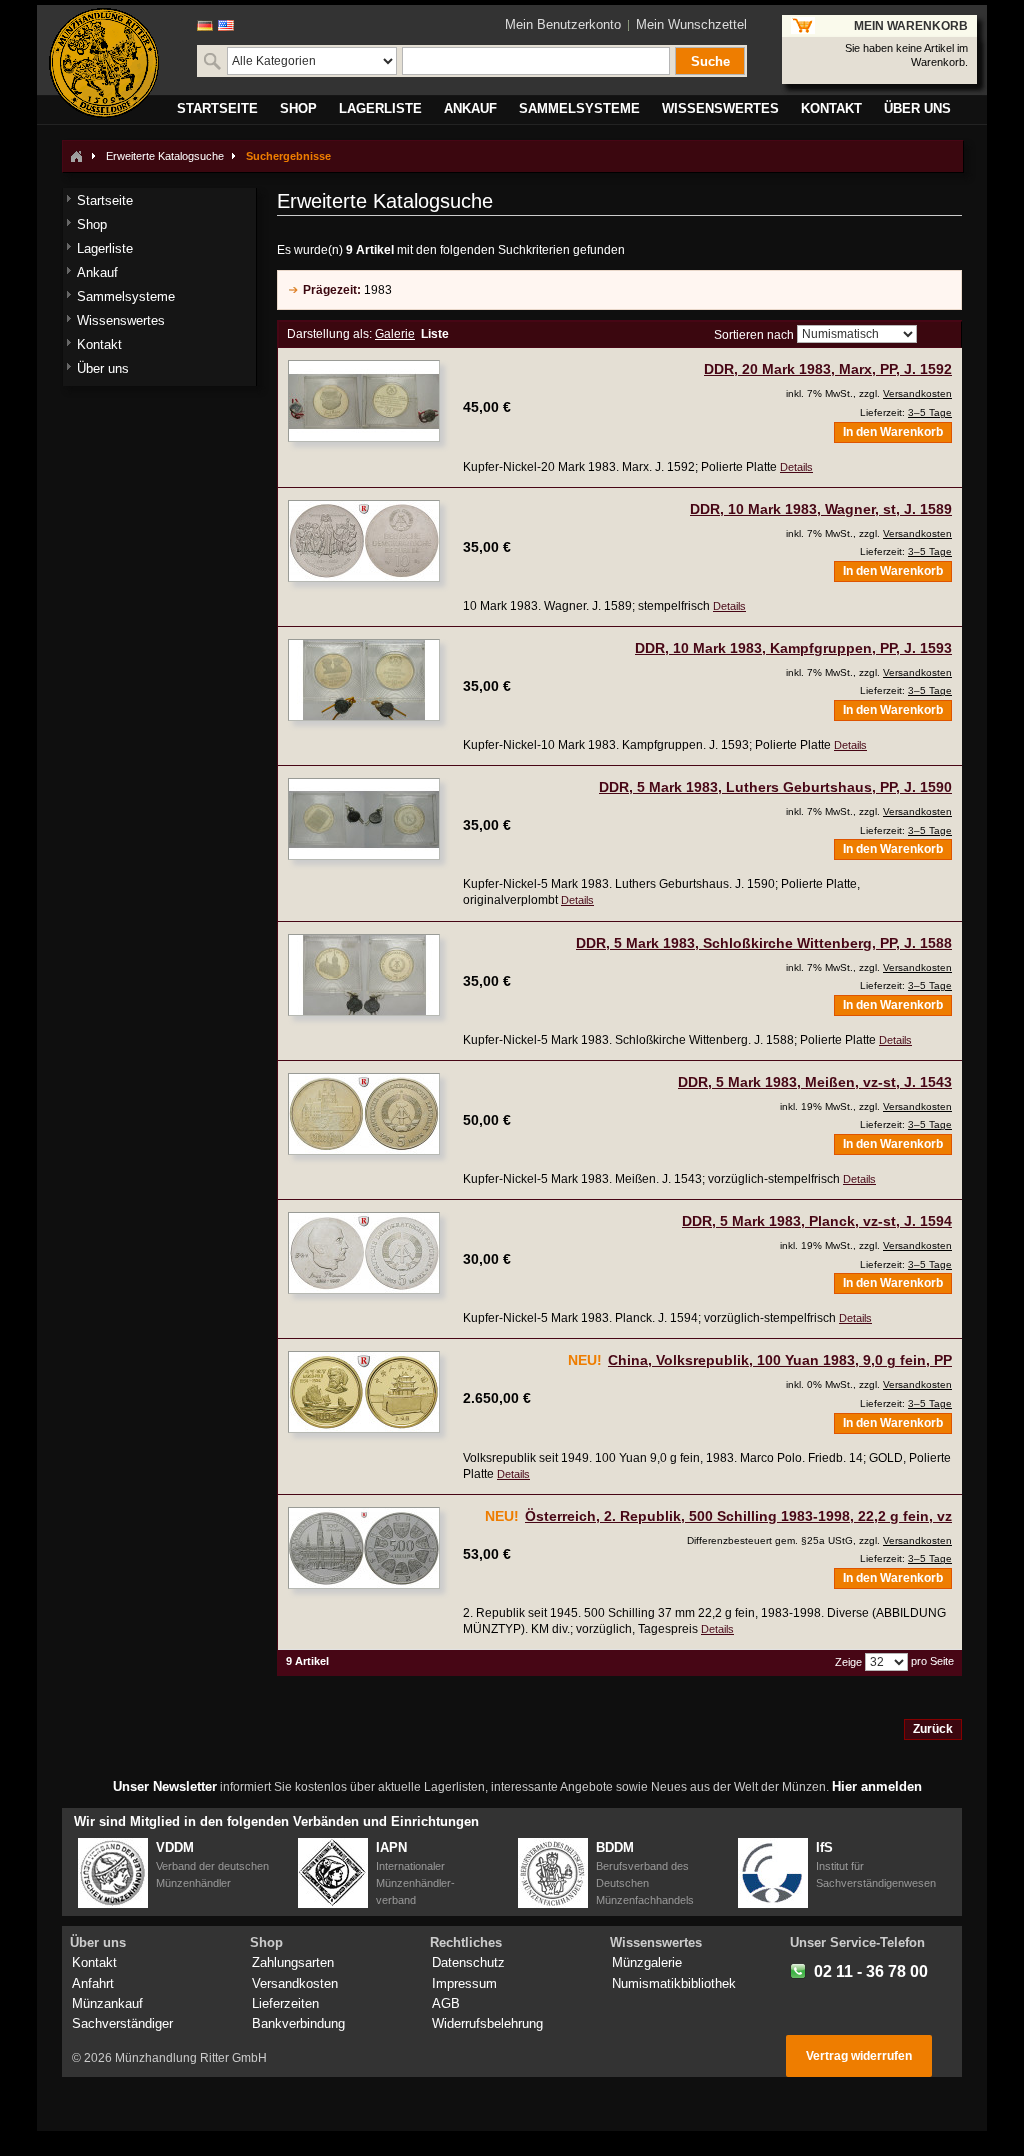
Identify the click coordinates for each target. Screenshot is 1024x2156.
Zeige (848, 1662)
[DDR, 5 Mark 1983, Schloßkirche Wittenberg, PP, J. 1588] (364, 975)
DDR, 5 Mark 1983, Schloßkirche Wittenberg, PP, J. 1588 (764, 943)
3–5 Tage (930, 412)
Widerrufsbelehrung (487, 2023)
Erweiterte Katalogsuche (165, 156)
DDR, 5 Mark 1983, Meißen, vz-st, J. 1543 (815, 1082)
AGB (446, 2003)
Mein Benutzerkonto (563, 24)
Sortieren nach (754, 335)
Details (796, 467)
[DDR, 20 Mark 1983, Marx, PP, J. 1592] (364, 401)
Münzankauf (107, 2003)
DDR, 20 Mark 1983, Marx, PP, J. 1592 (828, 369)
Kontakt (94, 1962)
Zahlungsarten (293, 1962)
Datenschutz (468, 1962)
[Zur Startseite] (76, 156)
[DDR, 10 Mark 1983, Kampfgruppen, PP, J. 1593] (364, 680)
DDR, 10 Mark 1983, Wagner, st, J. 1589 (821, 509)
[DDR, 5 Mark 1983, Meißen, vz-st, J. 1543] (364, 1114)
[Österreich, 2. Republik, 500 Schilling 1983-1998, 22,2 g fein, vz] (364, 1548)
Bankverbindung (298, 2023)
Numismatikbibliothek (674, 1983)
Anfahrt (93, 1983)
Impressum (464, 1983)
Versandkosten (917, 393)
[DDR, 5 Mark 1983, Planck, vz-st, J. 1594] (364, 1253)
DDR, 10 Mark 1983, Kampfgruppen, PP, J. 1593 (793, 648)
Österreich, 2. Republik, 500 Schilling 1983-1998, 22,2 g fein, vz (738, 1516)
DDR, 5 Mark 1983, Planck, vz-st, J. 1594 (817, 1221)
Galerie (395, 334)
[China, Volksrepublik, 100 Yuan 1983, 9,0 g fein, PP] (364, 1392)
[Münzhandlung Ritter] (104, 63)
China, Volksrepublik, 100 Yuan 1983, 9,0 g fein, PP (780, 1360)
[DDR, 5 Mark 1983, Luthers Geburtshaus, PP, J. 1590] (364, 819)
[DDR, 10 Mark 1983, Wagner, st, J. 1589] (364, 541)
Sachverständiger (122, 2023)
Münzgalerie (647, 1962)
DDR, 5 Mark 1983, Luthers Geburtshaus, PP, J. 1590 (775, 787)
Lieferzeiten (285, 2003)
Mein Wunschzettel (691, 24)
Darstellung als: (329, 334)
